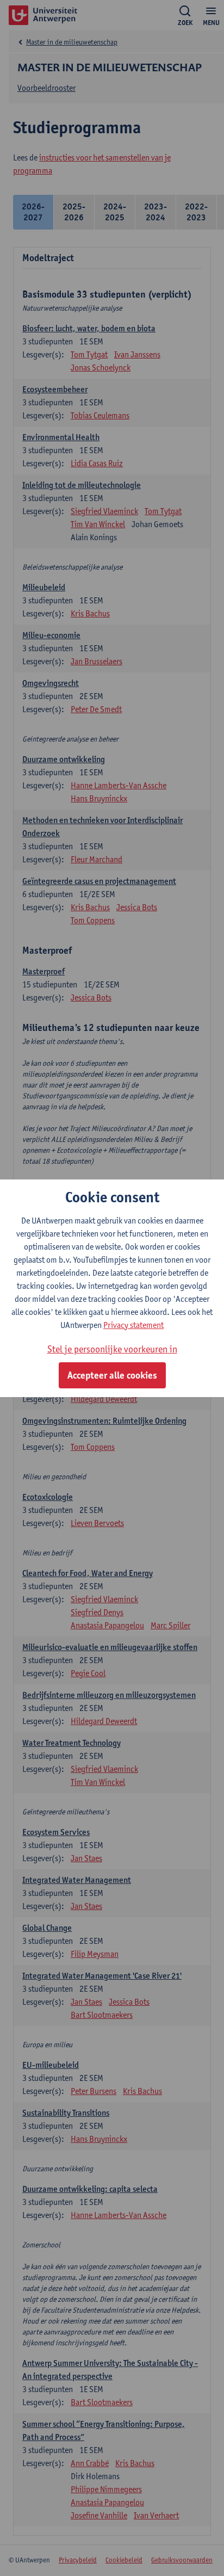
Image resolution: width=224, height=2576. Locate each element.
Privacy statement (133, 1325)
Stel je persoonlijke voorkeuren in (112, 1349)
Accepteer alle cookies (112, 1375)
